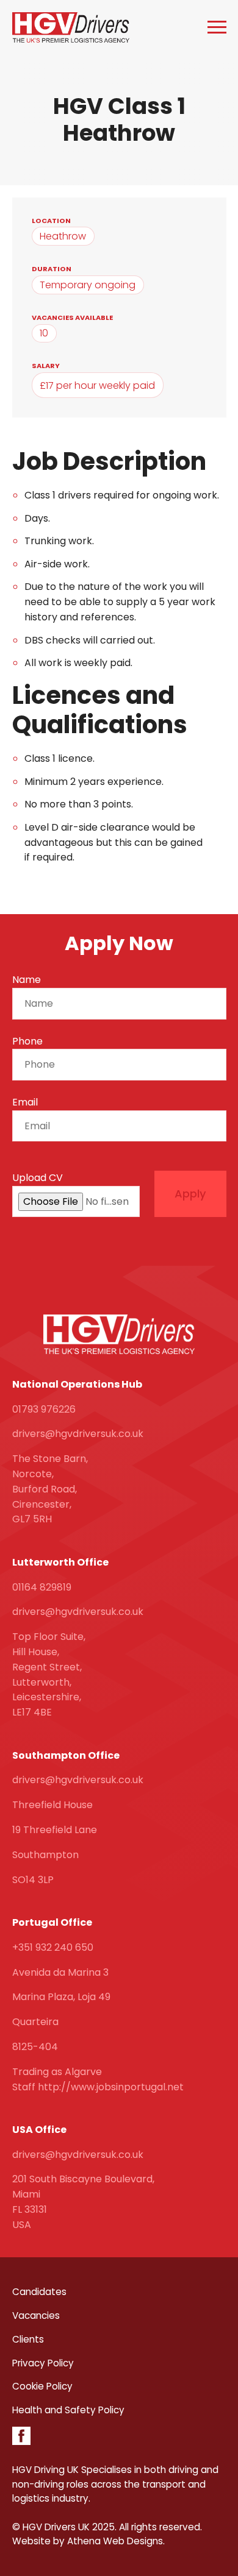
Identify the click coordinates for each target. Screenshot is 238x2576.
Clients (28, 2339)
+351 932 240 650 (53, 1947)
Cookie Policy (42, 2386)
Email (25, 1102)
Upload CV (38, 1178)
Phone (27, 1041)
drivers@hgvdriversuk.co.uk (78, 1434)
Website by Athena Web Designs (88, 2541)
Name (27, 980)
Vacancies (36, 2315)
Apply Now (119, 943)
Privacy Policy (43, 2363)
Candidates (39, 2292)
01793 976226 (44, 1409)
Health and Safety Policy (68, 2410)
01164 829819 (42, 1587)
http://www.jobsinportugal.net (111, 2087)
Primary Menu (217, 27)
